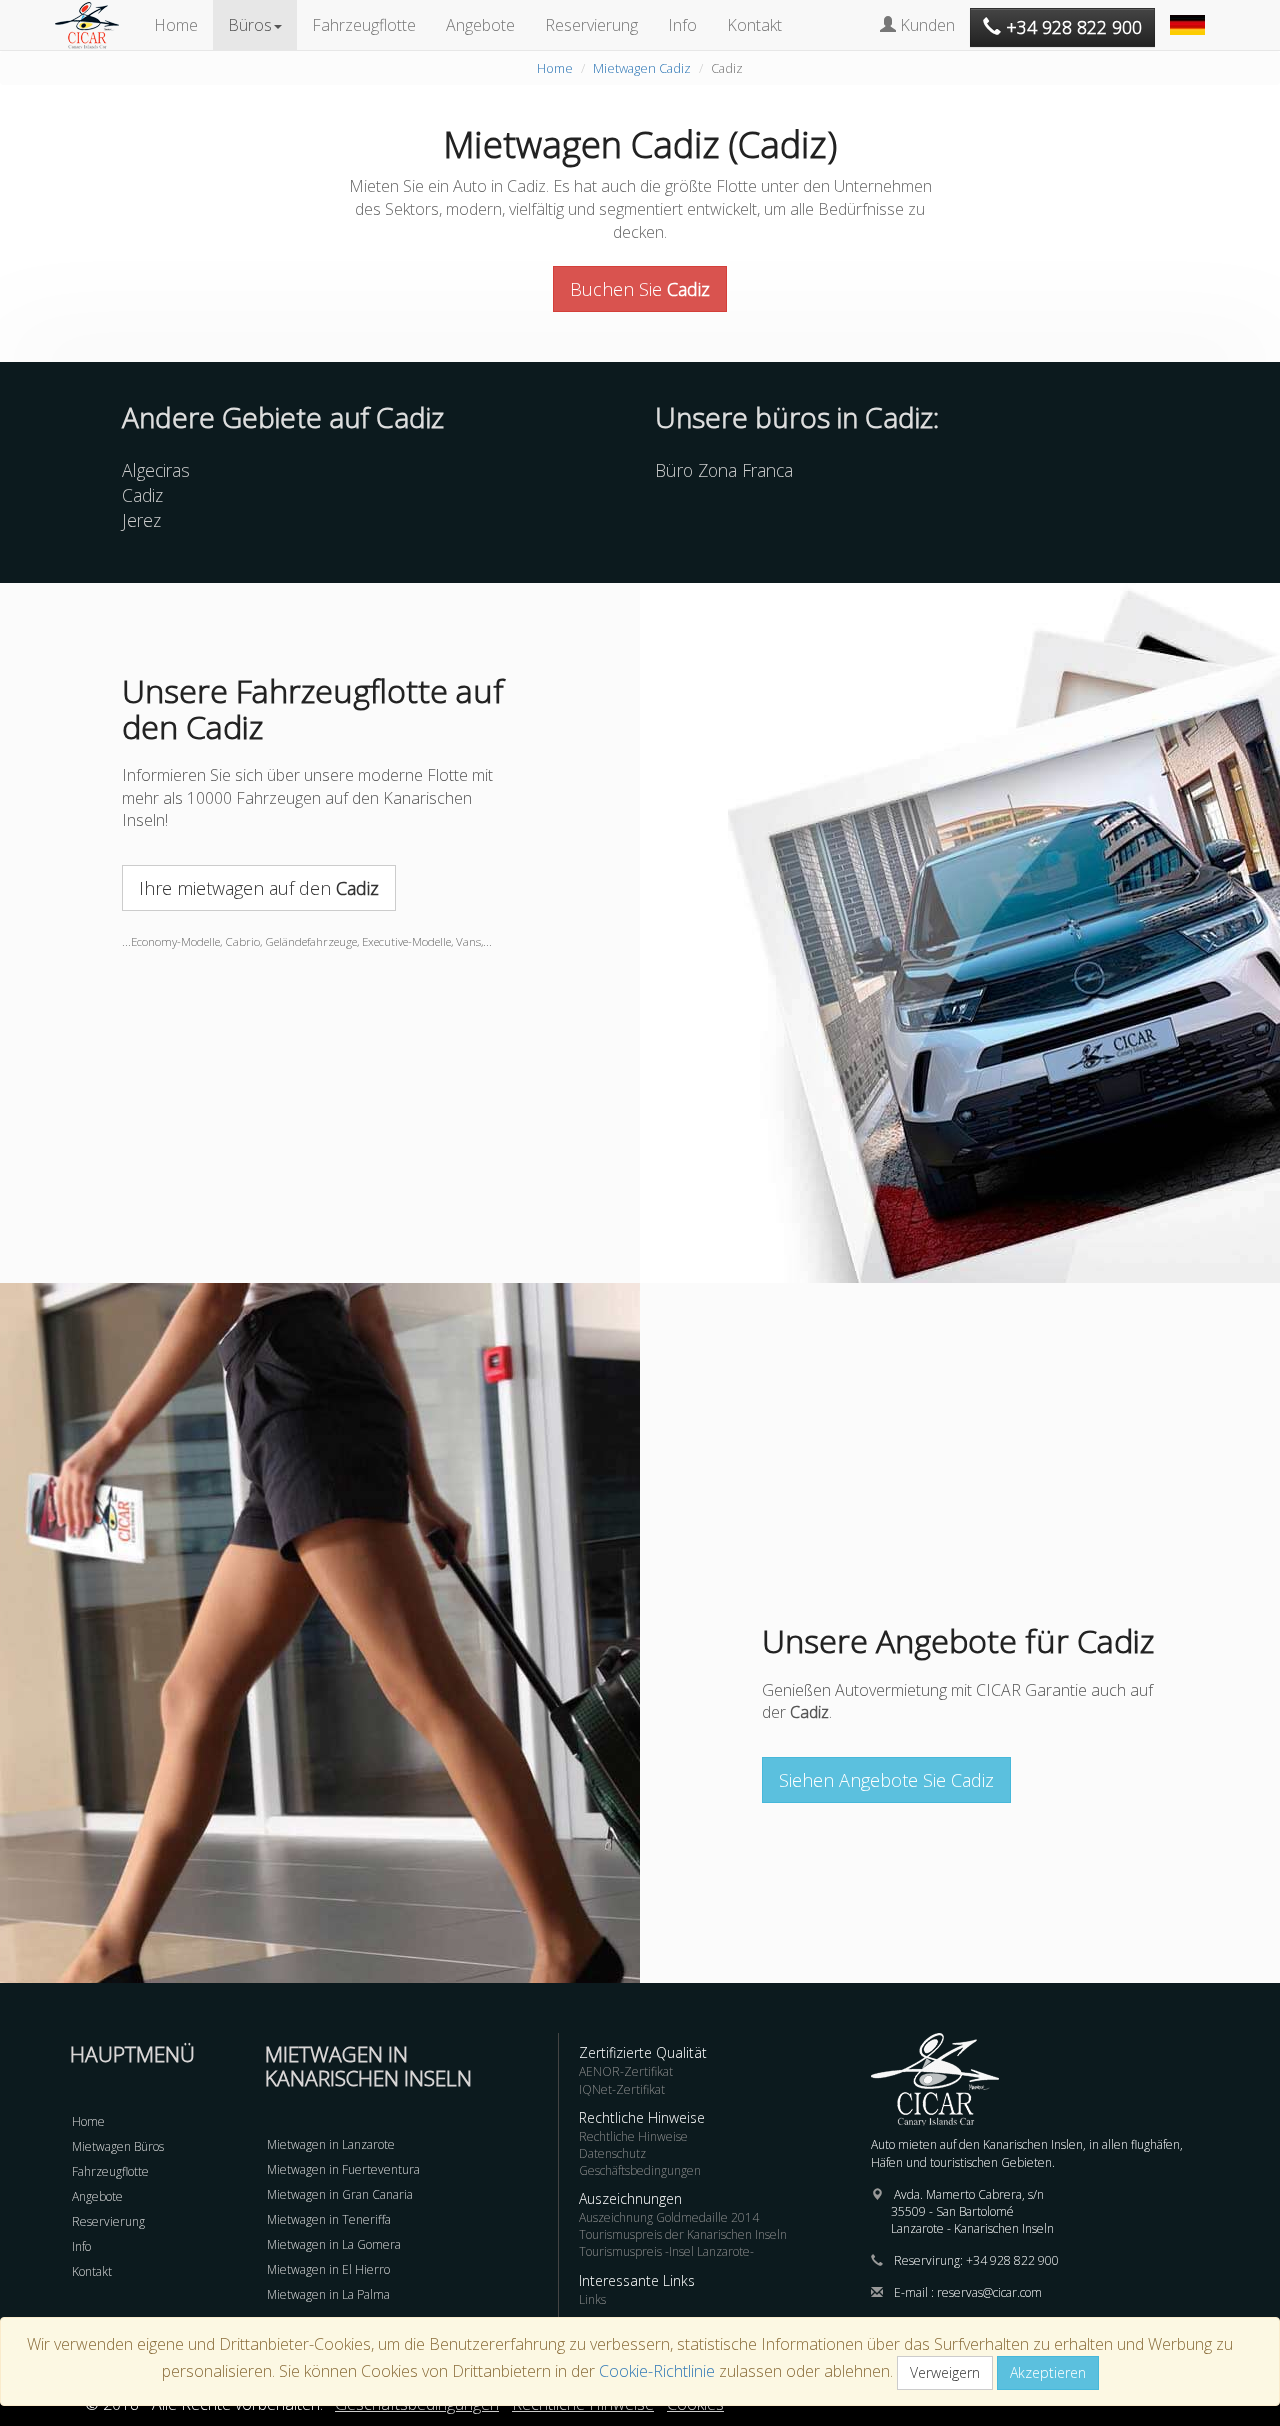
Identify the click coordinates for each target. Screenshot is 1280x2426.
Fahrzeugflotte (364, 25)
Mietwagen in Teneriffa (329, 2219)
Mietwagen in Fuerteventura (343, 2169)
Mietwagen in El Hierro (328, 2269)
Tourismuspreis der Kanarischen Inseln (683, 2234)
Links (592, 2299)
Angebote (480, 25)
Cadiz (142, 495)
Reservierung (591, 25)
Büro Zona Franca (724, 470)
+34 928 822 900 (1012, 2260)
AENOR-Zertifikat (626, 2071)
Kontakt (754, 25)
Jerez (141, 520)
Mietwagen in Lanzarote (331, 2144)
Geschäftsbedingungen (640, 2170)
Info (682, 25)
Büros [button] (250, 25)
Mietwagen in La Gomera (334, 2244)
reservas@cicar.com (989, 2292)
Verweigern (945, 2372)
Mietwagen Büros (118, 2146)
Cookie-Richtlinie (657, 2371)
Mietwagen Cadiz (642, 68)
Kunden (925, 25)
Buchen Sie (640, 289)
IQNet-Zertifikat (622, 2089)
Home (176, 25)
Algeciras (156, 470)
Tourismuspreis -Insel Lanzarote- (666, 2251)
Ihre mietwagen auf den (259, 888)
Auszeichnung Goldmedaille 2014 (669, 2217)
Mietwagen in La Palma (328, 2294)
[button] (1190, 15)
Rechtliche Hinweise (633, 2136)
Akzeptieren (1048, 2372)
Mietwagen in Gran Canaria (340, 2194)
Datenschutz (612, 2153)
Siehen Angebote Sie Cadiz (886, 1780)
